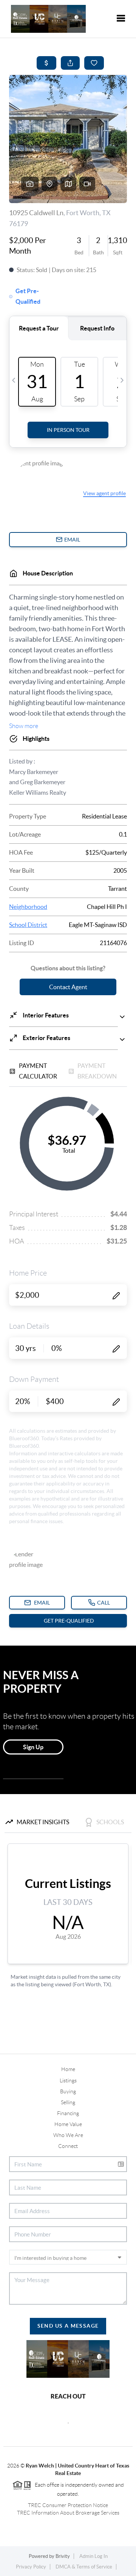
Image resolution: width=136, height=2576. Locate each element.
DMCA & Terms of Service (84, 2567)
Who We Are (68, 2135)
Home (68, 2069)
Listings (68, 2080)
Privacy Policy (31, 2567)
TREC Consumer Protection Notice (68, 2505)
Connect (68, 2146)
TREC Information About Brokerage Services (68, 2513)
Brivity (63, 2556)
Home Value (68, 2124)
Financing (68, 2113)
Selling (68, 2102)
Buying (68, 2091)
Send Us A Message (68, 2326)
